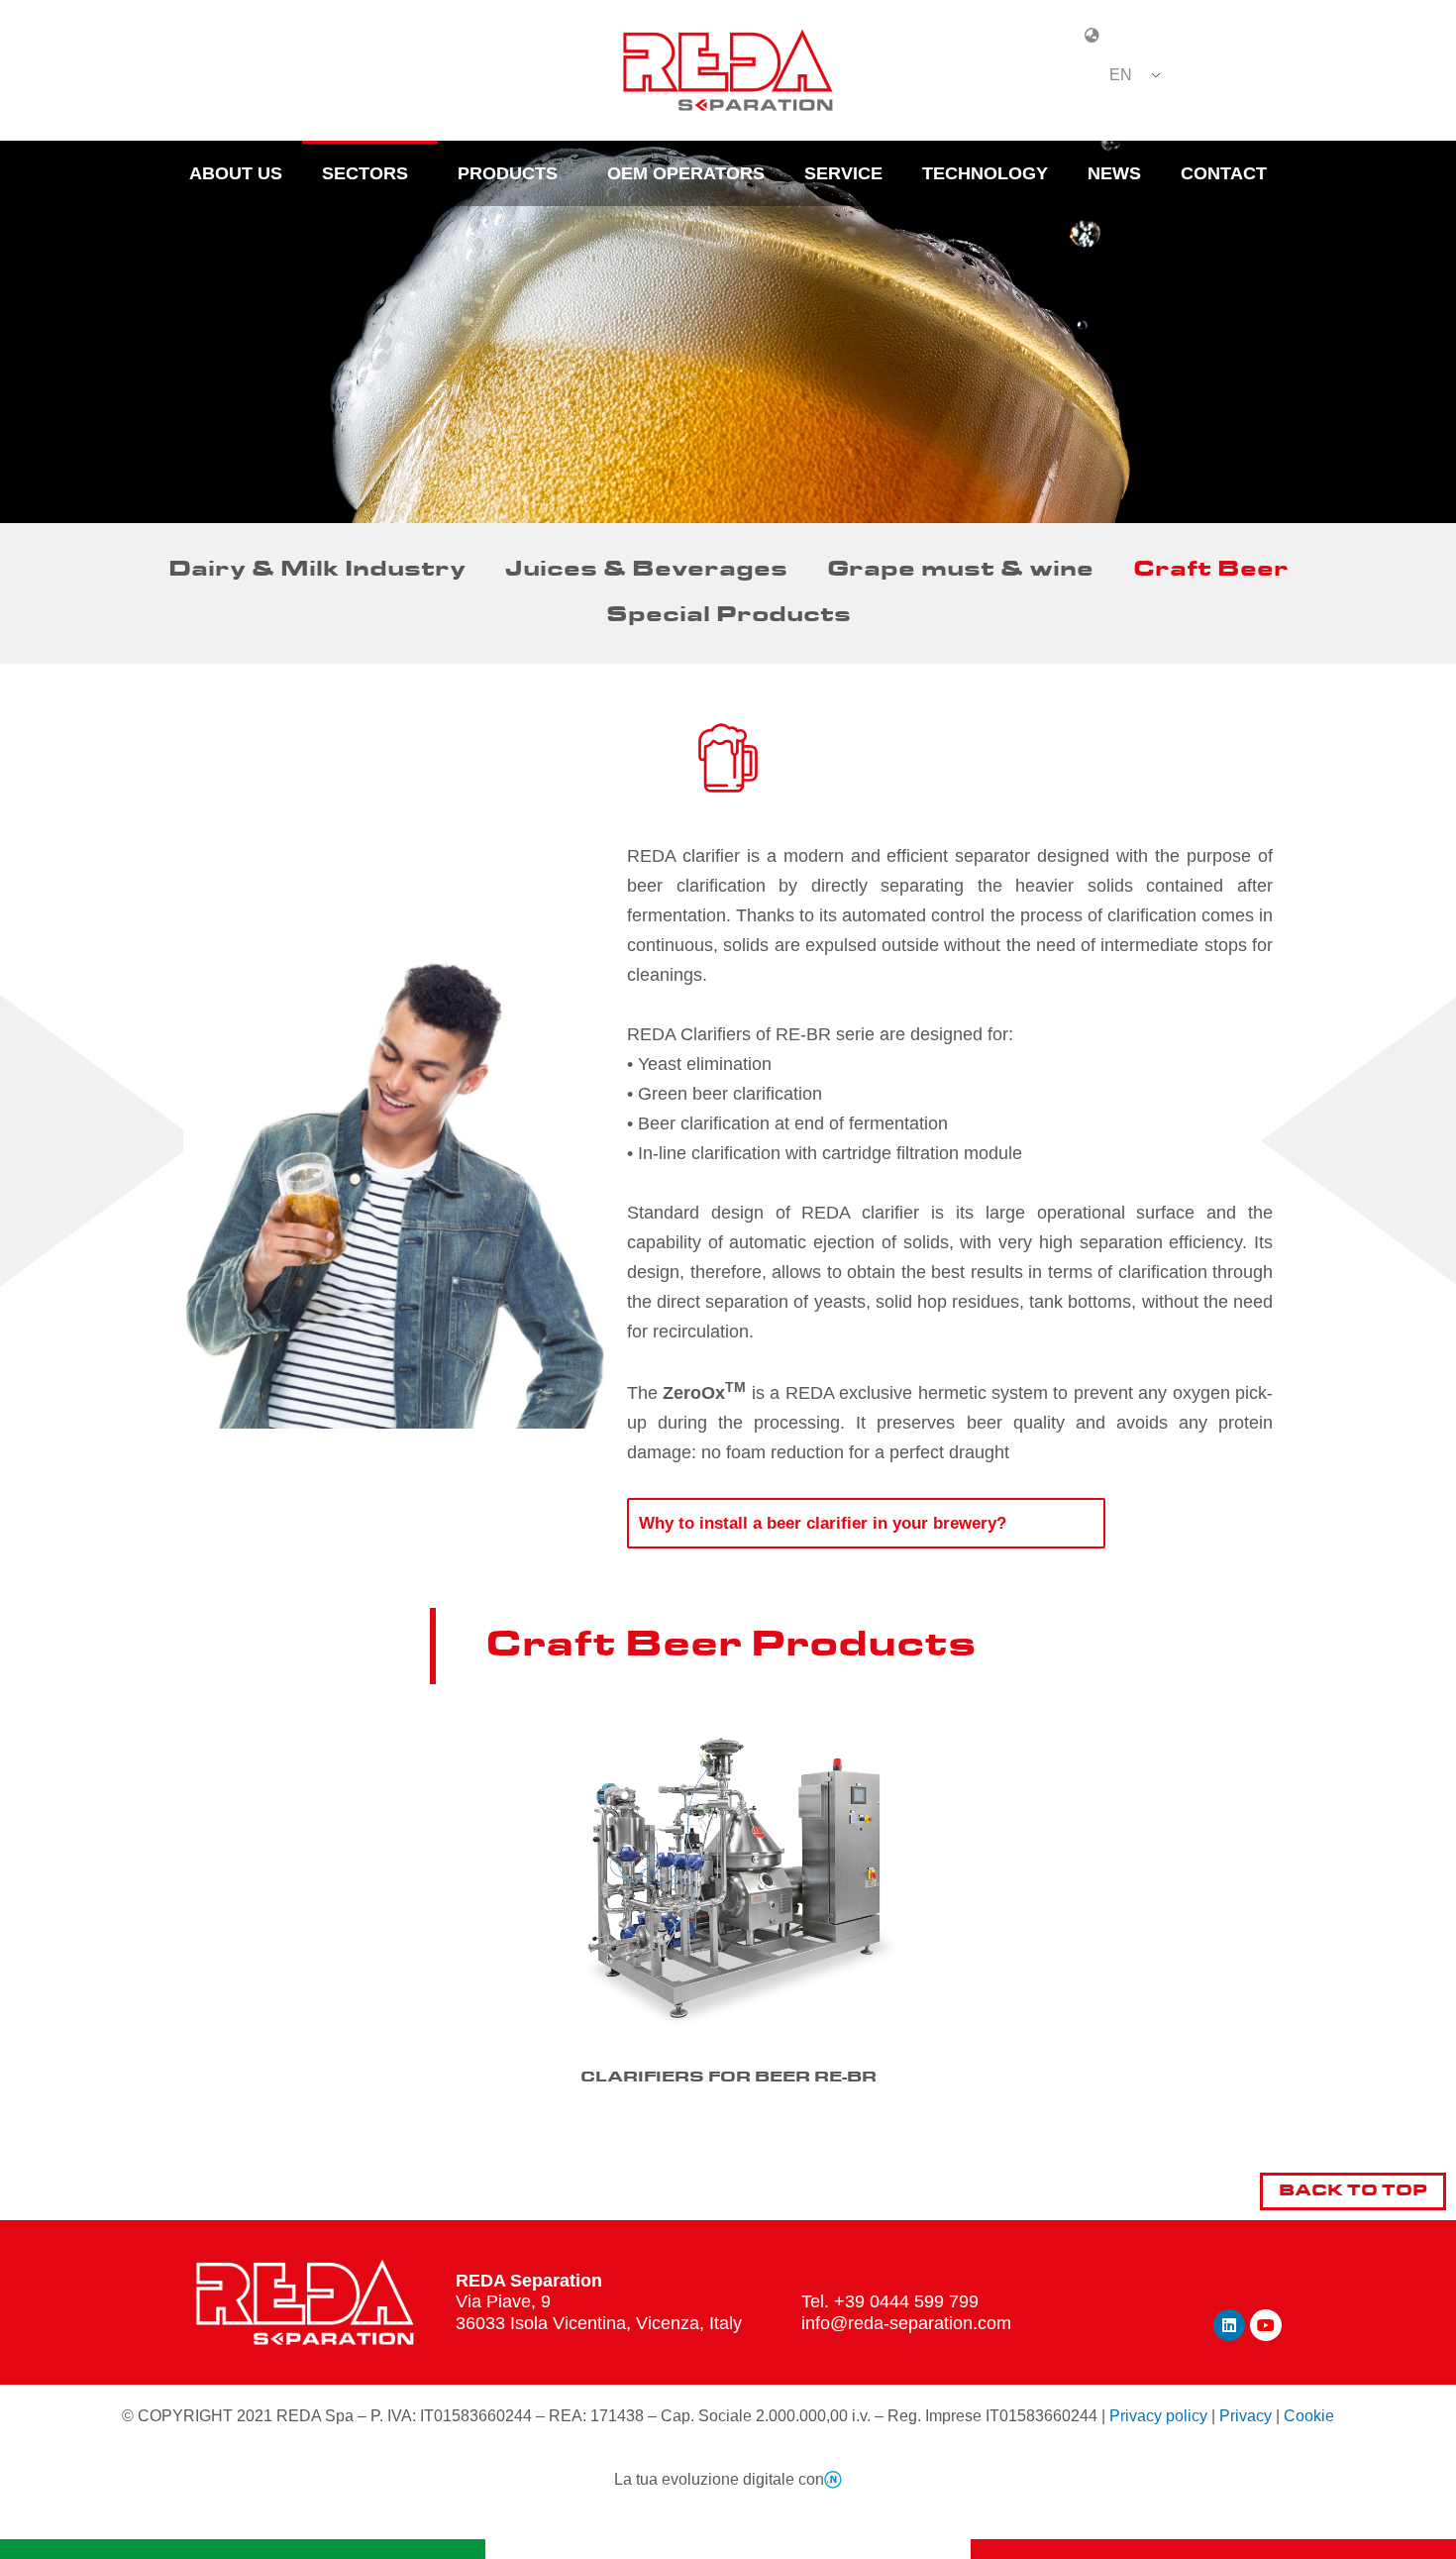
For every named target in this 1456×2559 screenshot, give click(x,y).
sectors (365, 173)
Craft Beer (1211, 570)
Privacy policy (1158, 2416)
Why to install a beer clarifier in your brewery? (823, 1523)
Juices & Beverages (646, 570)
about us (236, 173)
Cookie (1309, 2416)
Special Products (728, 616)
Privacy (1246, 2416)
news (1114, 173)
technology (985, 173)
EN (1121, 75)
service (843, 173)
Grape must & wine (960, 570)
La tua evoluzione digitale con (719, 2479)
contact (1224, 173)
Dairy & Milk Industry (317, 570)
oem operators (686, 173)
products (508, 173)
